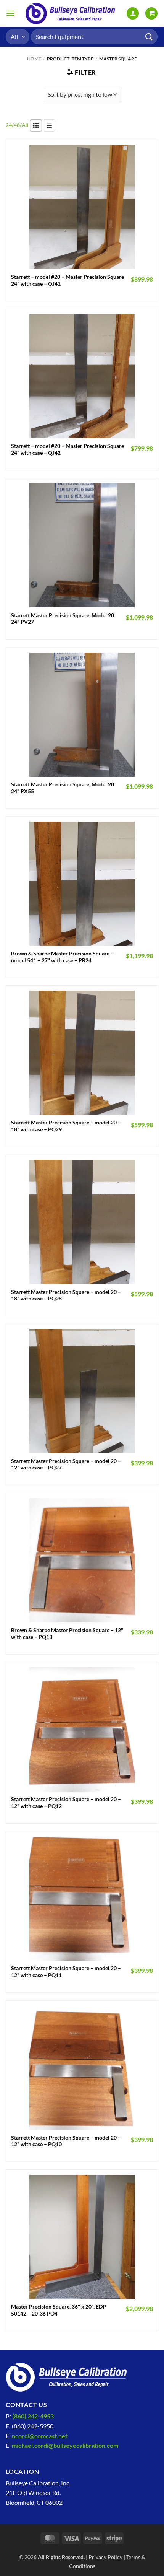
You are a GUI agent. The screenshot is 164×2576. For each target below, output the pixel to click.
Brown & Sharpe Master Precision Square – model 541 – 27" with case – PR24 (62, 957)
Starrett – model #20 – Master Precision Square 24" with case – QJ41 (68, 280)
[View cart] (151, 14)
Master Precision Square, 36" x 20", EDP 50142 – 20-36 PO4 (59, 2310)
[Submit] (149, 37)
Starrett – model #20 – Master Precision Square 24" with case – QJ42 (68, 449)
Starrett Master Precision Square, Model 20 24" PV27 (63, 619)
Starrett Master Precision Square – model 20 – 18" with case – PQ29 (66, 1126)
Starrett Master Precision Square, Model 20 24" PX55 (63, 788)
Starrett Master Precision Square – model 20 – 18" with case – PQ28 (66, 1295)
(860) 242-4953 (33, 2416)
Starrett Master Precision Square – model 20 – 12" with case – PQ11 (66, 1972)
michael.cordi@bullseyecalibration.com (65, 2445)
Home (34, 59)
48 (17, 125)
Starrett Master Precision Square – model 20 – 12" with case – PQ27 (66, 1465)
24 (9, 125)
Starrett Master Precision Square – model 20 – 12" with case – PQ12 (66, 1803)
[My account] (133, 14)
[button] (10, 13)
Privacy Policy (105, 2557)
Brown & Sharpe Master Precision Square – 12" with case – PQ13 (67, 1634)
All (25, 125)
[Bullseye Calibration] (71, 13)
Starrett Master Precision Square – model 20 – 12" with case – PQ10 (66, 2141)
